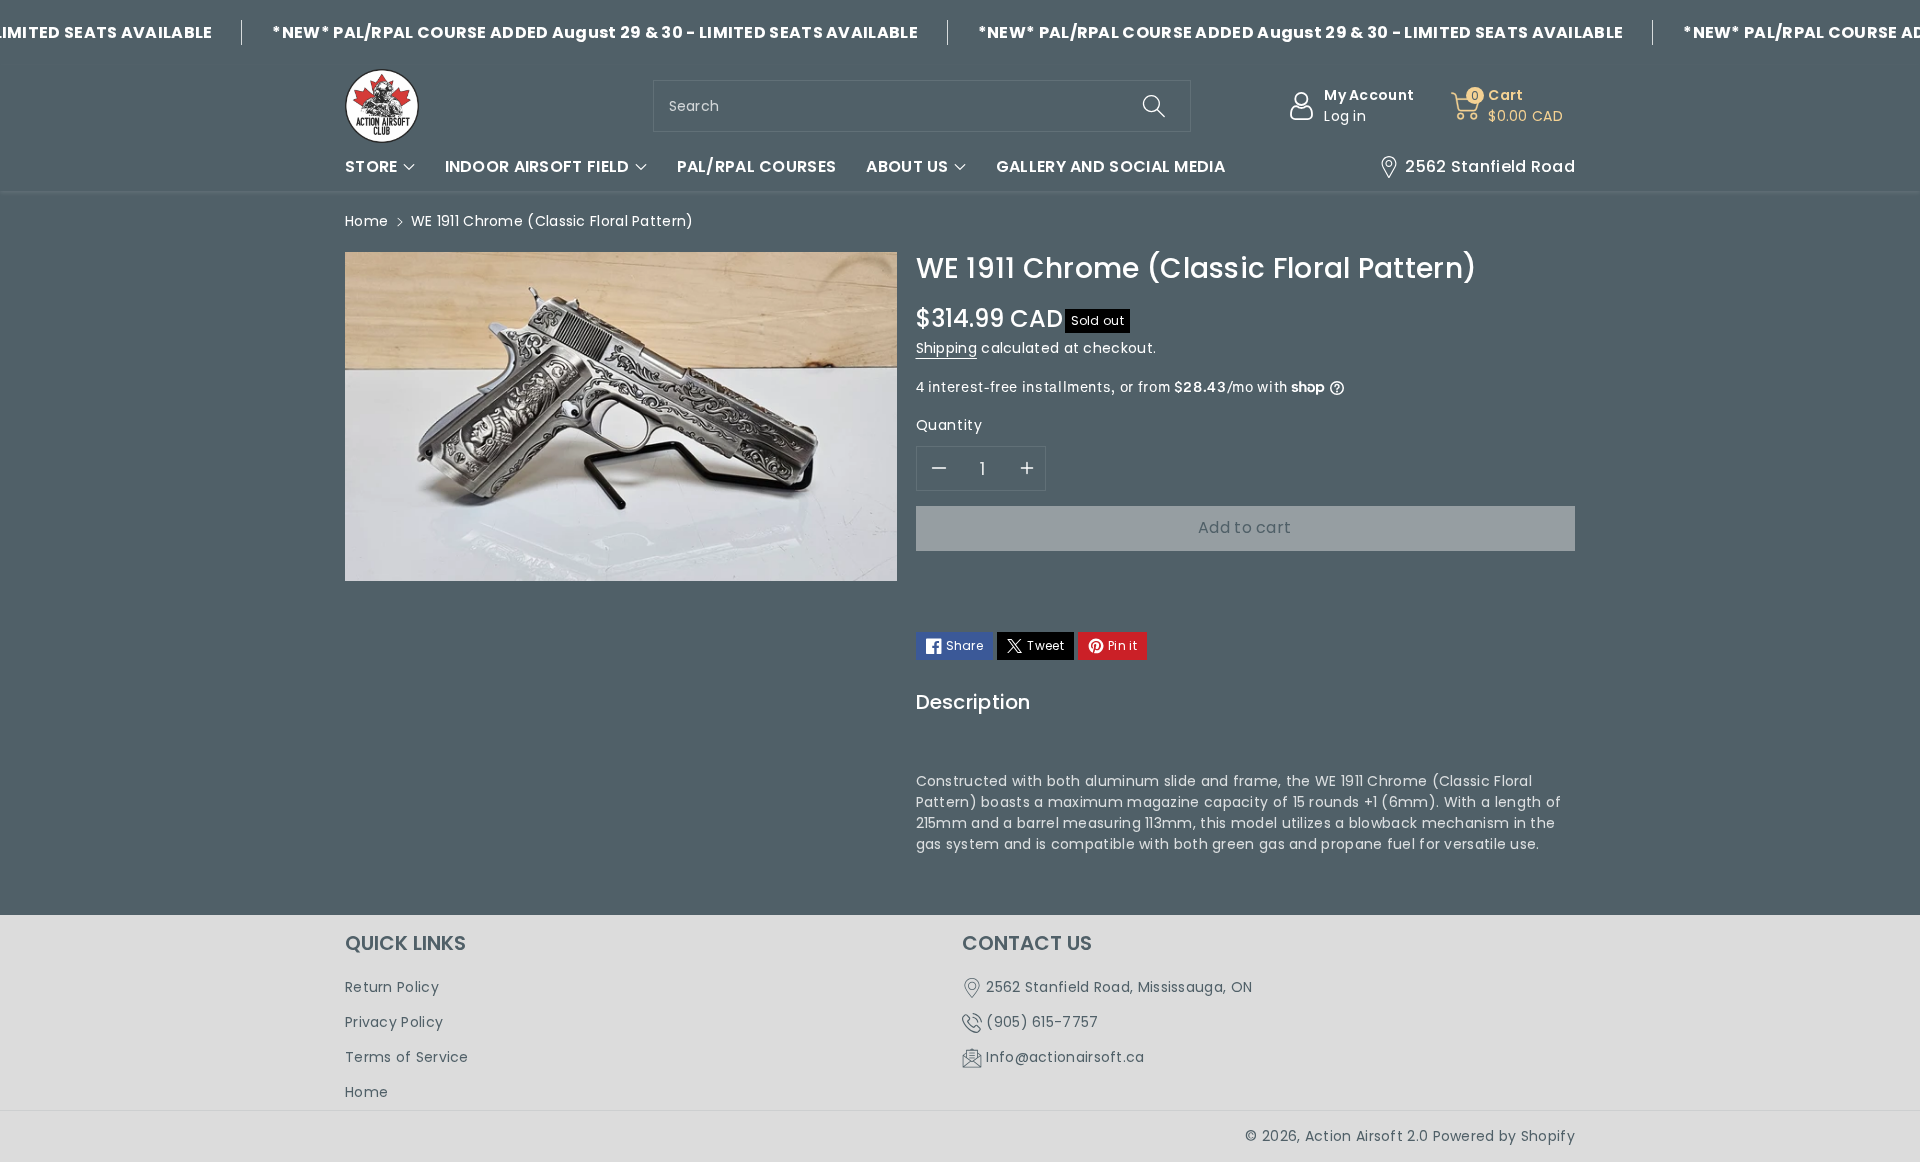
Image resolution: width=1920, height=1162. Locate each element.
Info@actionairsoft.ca (1065, 1057)
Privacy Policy (394, 1022)
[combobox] (922, 106)
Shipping (946, 348)
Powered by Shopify (1504, 1136)
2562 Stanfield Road (1490, 166)
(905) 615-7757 (1042, 1022)
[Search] (1154, 106)
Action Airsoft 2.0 (1366, 1136)
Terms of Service (407, 1057)
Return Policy (392, 987)
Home (366, 221)
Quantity (949, 425)
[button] (380, 167)
